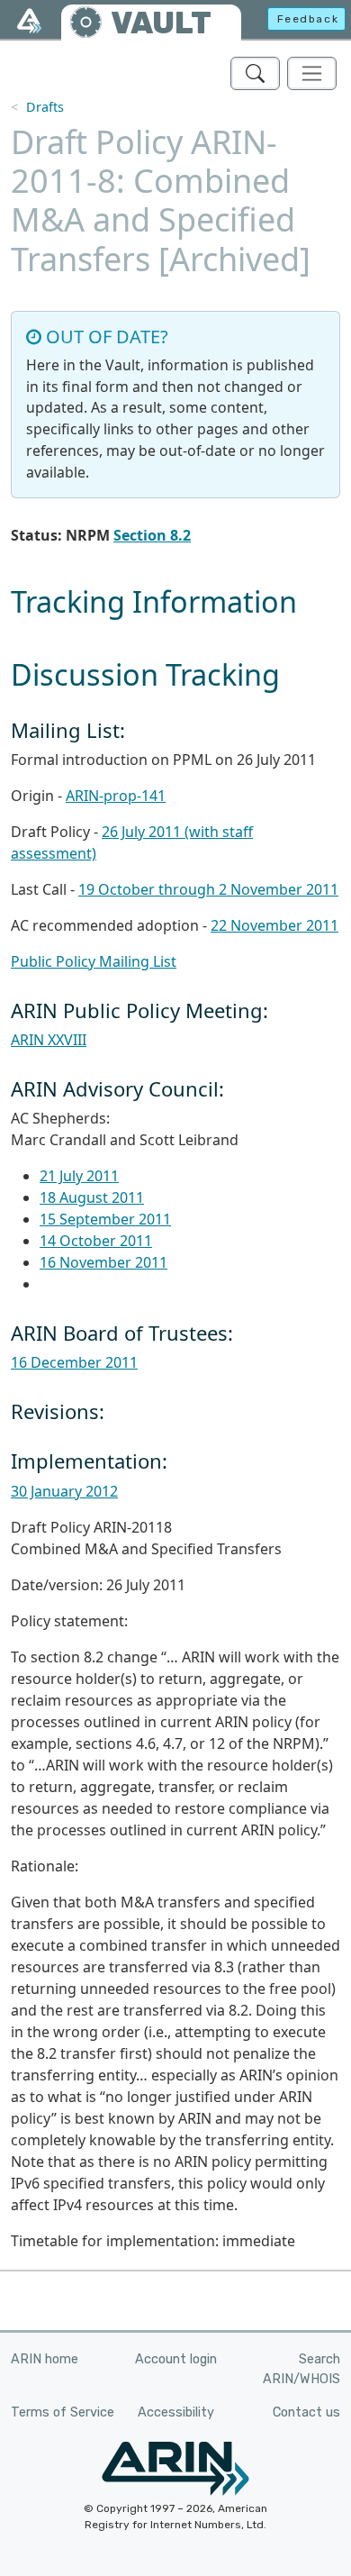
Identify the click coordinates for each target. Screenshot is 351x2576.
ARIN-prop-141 (116, 796)
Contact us (306, 2412)
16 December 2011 (74, 1362)
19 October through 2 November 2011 (208, 889)
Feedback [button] (308, 19)
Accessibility (176, 2412)
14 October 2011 (96, 1241)
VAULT (161, 23)
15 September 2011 (105, 1219)
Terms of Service (63, 2412)
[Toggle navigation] (312, 73)
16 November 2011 (103, 1262)
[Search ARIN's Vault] (255, 73)
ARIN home (45, 2359)
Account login (176, 2359)
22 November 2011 (274, 925)
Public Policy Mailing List (94, 961)
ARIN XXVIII (49, 1040)
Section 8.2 (152, 535)
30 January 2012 (64, 1491)
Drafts (45, 107)
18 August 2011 (92, 1197)
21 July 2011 (79, 1176)
